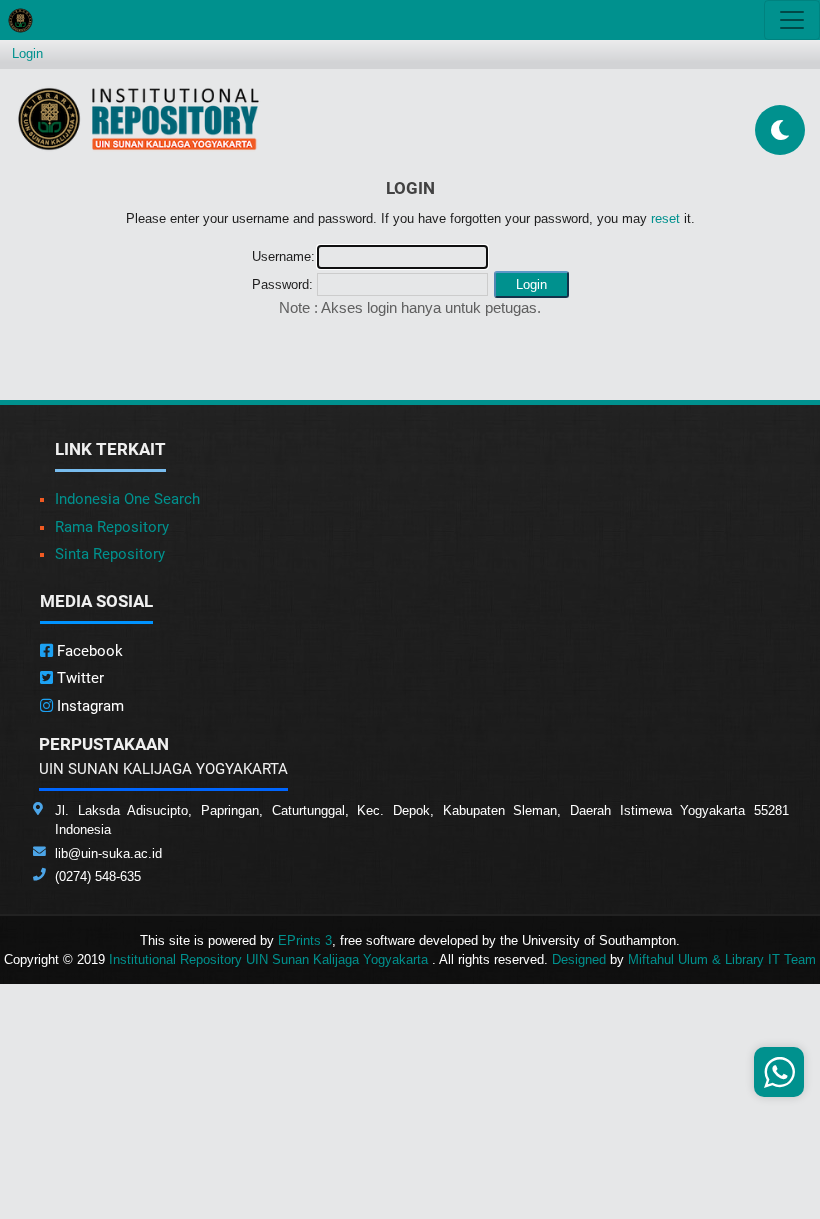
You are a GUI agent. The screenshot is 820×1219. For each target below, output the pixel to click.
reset (665, 218)
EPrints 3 (305, 940)
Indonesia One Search (127, 499)
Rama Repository (112, 527)
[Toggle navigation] (792, 20)
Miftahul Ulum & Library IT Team (722, 959)
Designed (579, 959)
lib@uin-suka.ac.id (108, 853)
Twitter (78, 678)
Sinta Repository (110, 554)
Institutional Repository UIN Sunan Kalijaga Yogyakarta (270, 959)
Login (27, 53)
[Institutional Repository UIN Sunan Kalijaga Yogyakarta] (138, 118)
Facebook (88, 651)
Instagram (88, 706)
